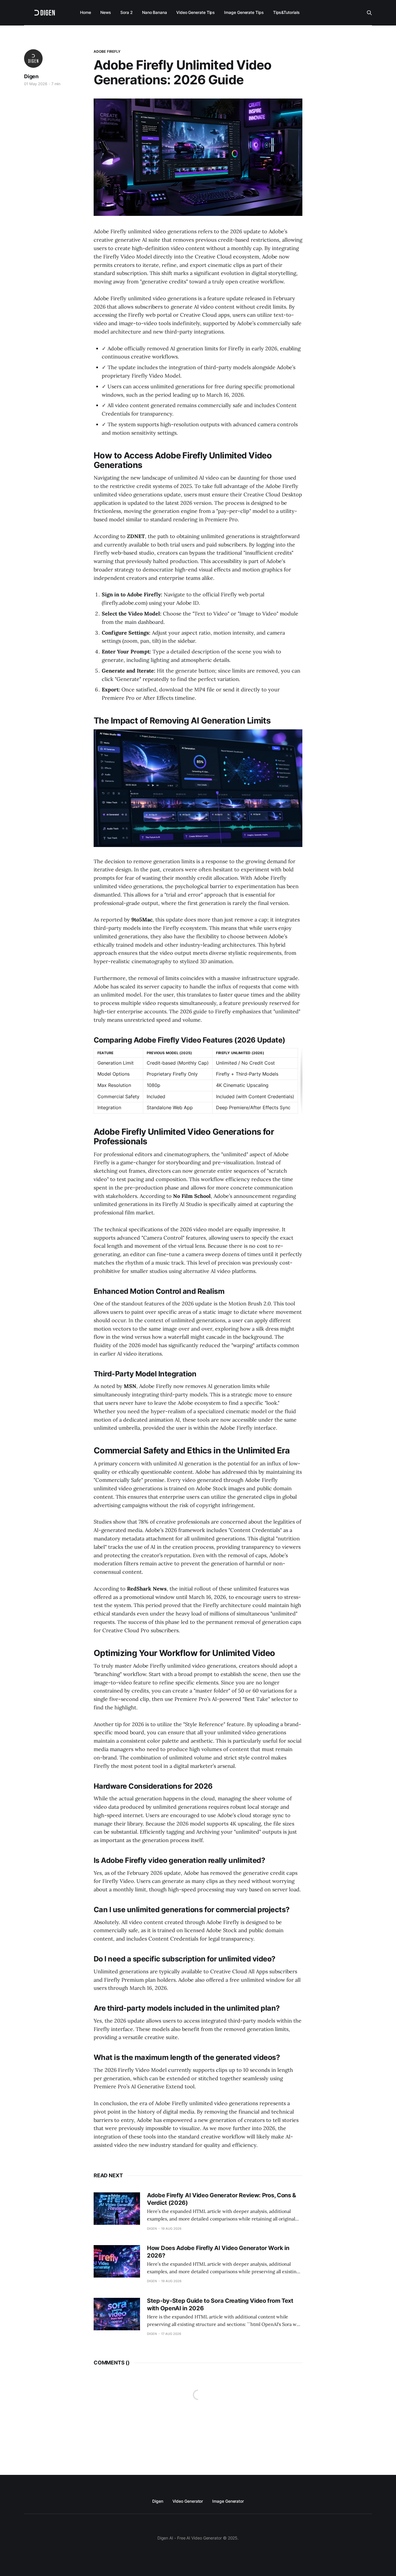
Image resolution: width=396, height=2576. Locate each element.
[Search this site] (369, 13)
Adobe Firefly (107, 51)
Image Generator (228, 2501)
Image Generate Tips (244, 12)
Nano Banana (155, 12)
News (106, 12)
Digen (31, 76)
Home (86, 12)
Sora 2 (127, 12)
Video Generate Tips (196, 12)
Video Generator (188, 2501)
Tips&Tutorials (286, 12)
